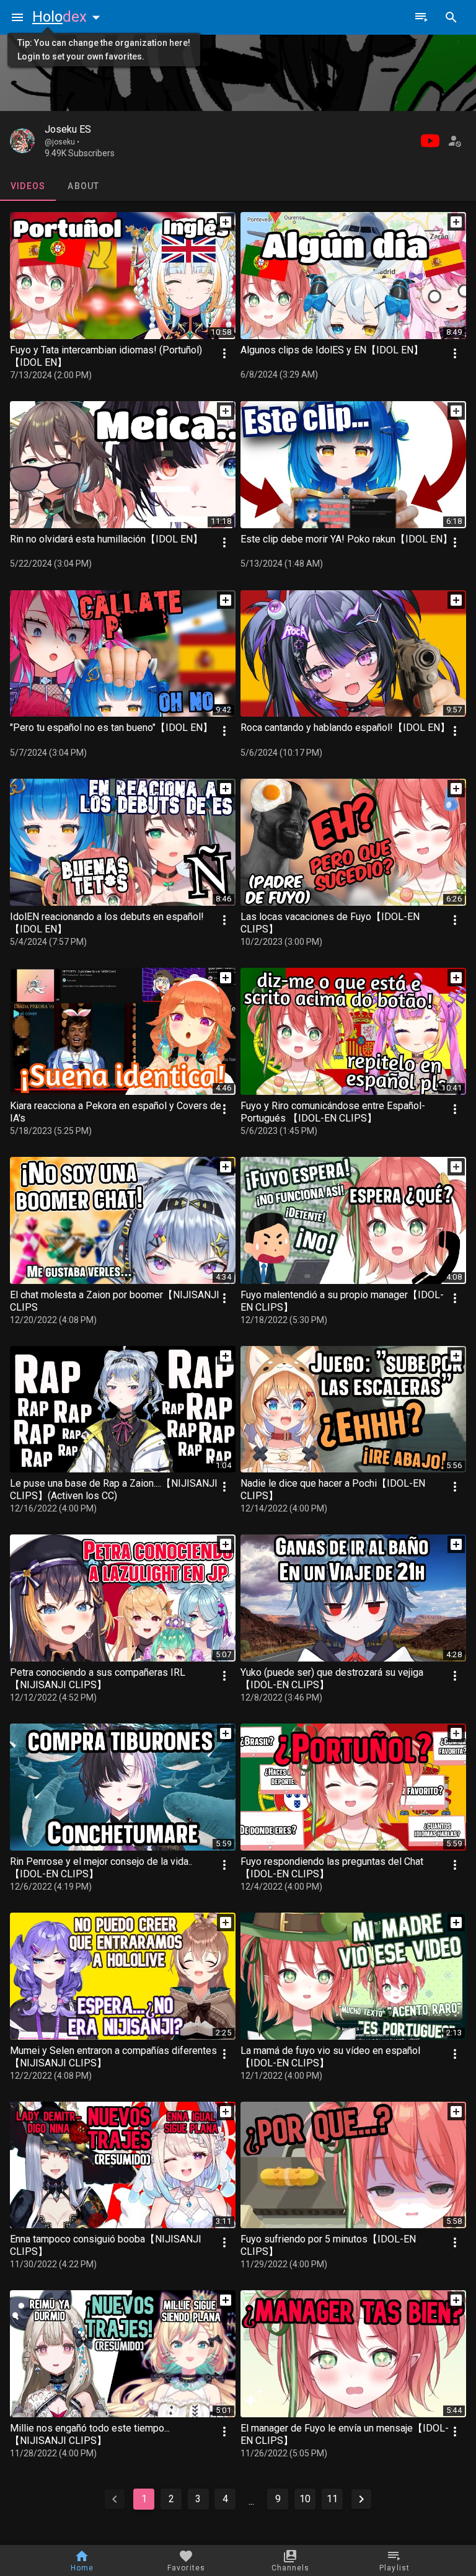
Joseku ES (68, 129)
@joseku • (62, 142)
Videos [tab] (28, 186)
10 (305, 2499)
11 (332, 2499)
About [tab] (83, 186)
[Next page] (361, 2499)
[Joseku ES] (22, 141)
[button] (69, 17)
